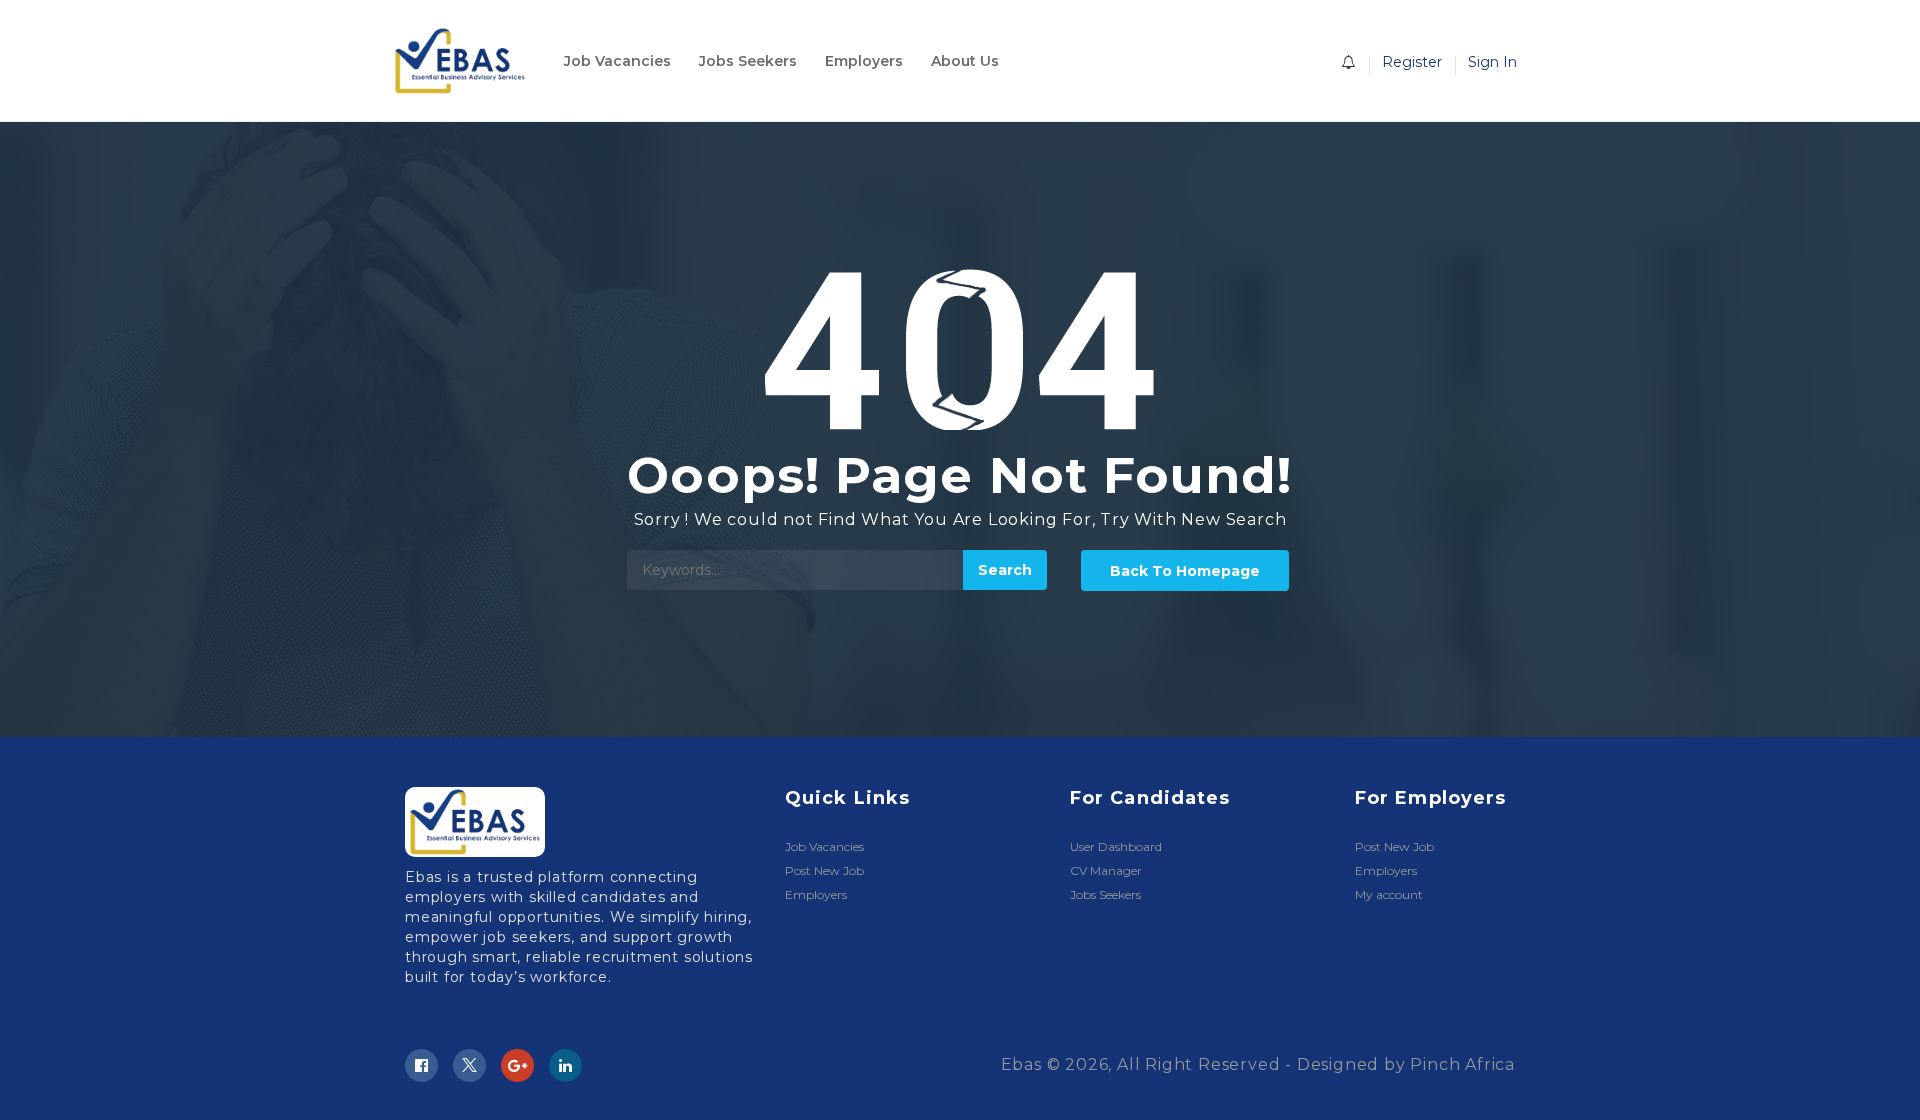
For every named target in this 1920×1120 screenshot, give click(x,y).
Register (1412, 62)
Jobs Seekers (748, 61)
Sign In (1492, 62)
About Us (965, 61)
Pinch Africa (1462, 1064)
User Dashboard (1116, 846)
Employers (864, 61)
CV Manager (1106, 870)
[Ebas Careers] (470, 61)
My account (1389, 894)
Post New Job (824, 870)
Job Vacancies (617, 61)
